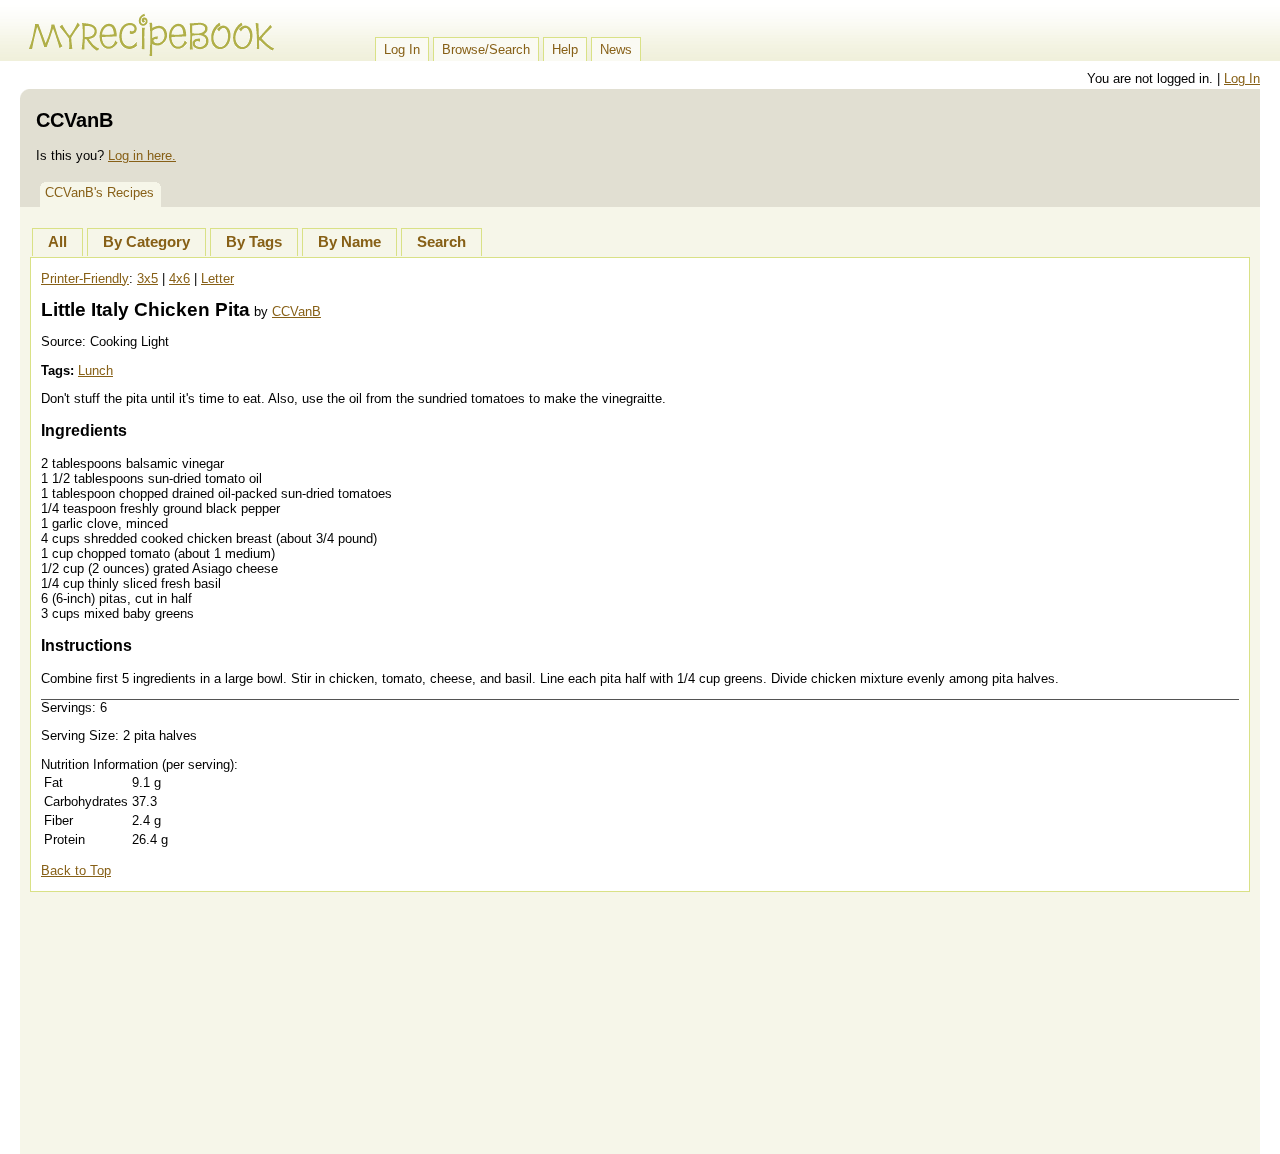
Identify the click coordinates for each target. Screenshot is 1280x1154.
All (57, 242)
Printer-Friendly (85, 278)
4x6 (179, 278)
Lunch (95, 370)
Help (565, 49)
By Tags (254, 242)
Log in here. (142, 155)
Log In (402, 49)
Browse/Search (486, 49)
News (616, 49)
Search (441, 242)
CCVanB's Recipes (99, 192)
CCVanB (296, 311)
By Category (146, 242)
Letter (217, 278)
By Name (349, 242)
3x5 (147, 278)
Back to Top (76, 870)
